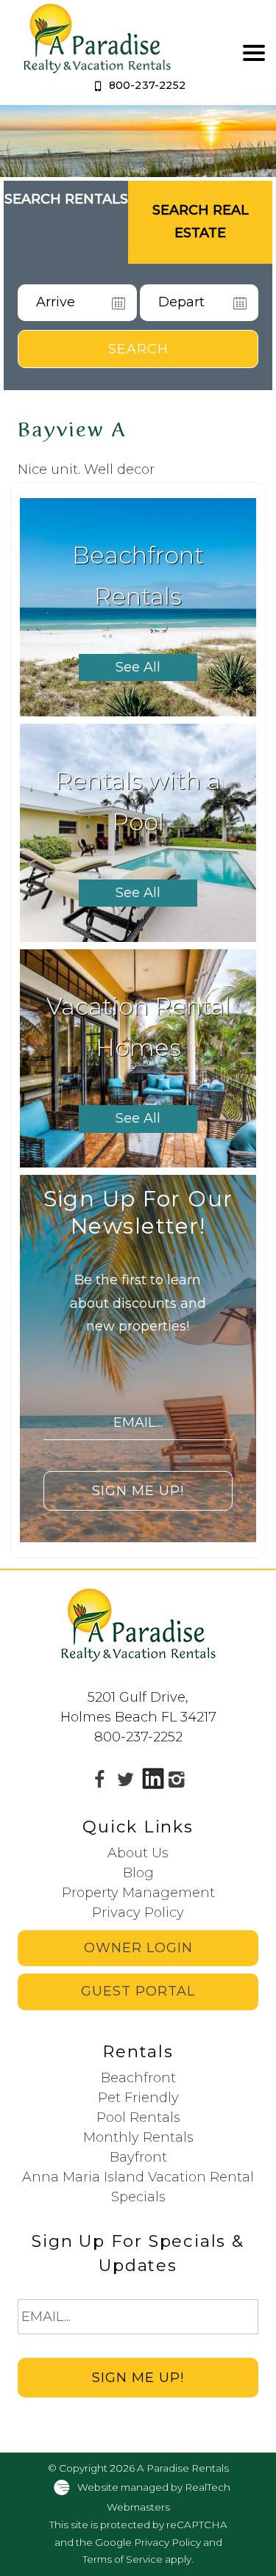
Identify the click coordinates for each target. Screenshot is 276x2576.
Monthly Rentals (138, 2137)
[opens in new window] (100, 1780)
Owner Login (138, 1948)
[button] (254, 53)
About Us (138, 1853)
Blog (138, 1873)
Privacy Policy (138, 1913)
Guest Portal (138, 1991)
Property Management (138, 1893)
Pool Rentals (138, 2118)
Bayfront (138, 2157)
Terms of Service (123, 2559)
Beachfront (138, 2078)
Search (138, 349)
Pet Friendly (138, 2098)
